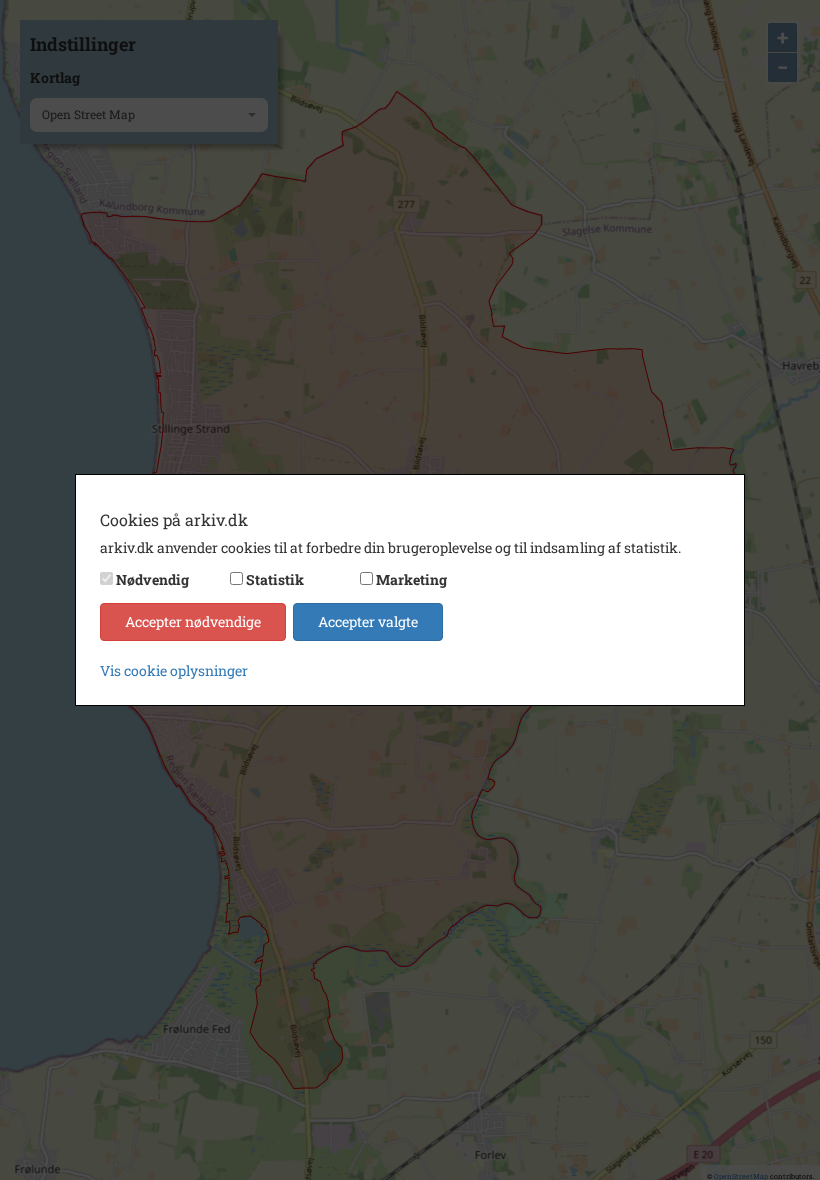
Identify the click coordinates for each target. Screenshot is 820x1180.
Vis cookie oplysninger (174, 670)
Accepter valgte (368, 621)
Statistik (275, 579)
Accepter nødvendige (193, 621)
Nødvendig (152, 579)
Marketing (411, 579)
